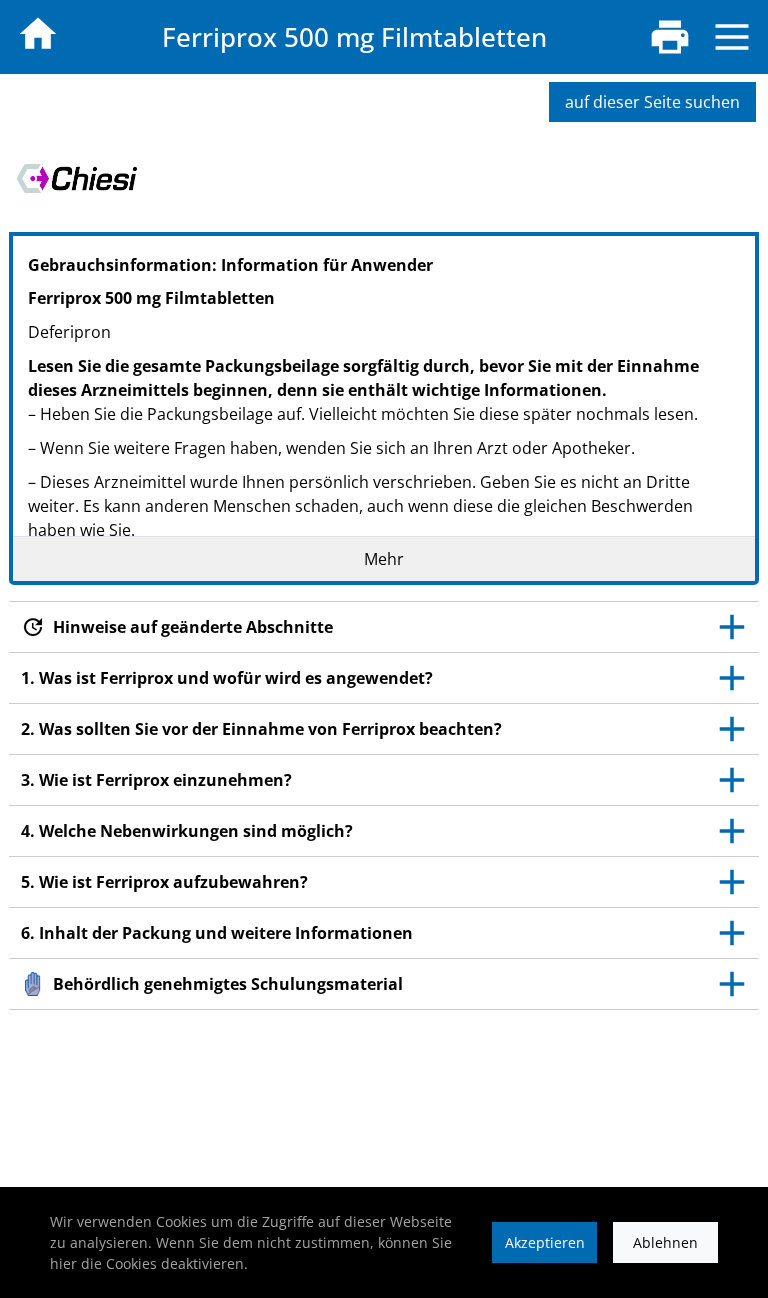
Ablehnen (665, 1242)
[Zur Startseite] (38, 34)
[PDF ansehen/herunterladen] (670, 37)
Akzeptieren (545, 1242)
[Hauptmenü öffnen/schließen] (732, 37)
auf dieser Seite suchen (652, 102)
